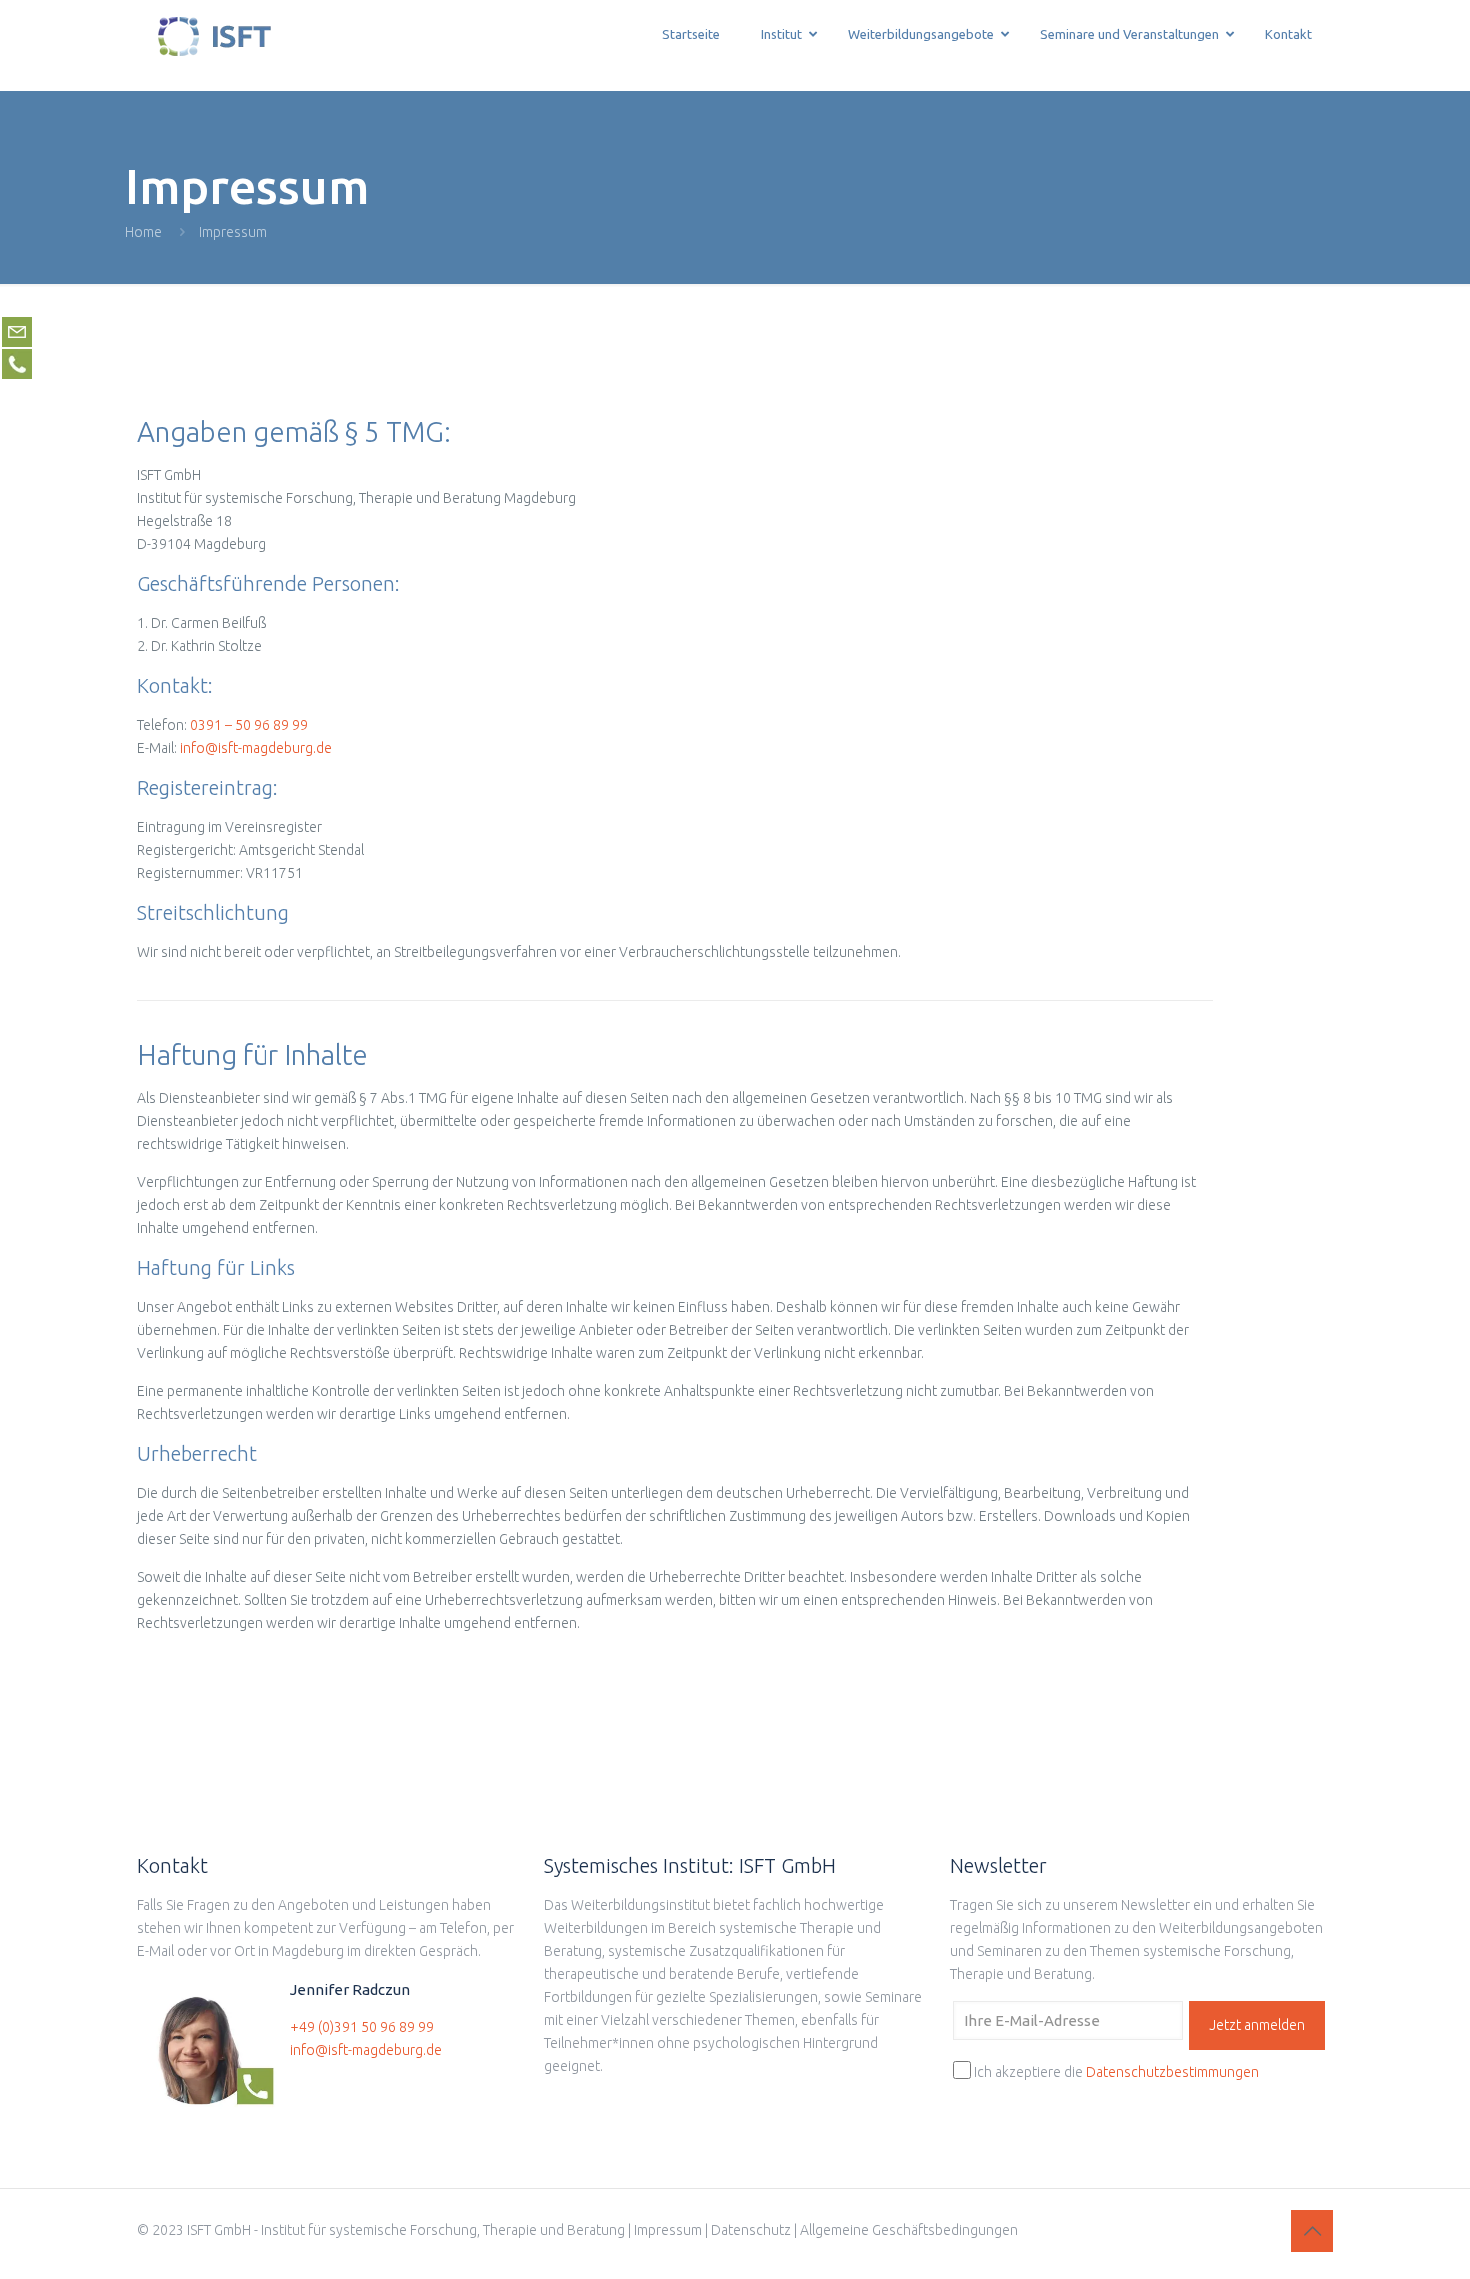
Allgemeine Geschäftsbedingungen (909, 2230)
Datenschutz (751, 2230)
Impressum (668, 2230)
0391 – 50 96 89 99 (249, 725)
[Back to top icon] (1312, 2231)
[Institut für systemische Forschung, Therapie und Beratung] (215, 45)
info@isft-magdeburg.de (256, 748)
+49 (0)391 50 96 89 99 (362, 2027)
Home (143, 232)
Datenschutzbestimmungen (1172, 2072)
